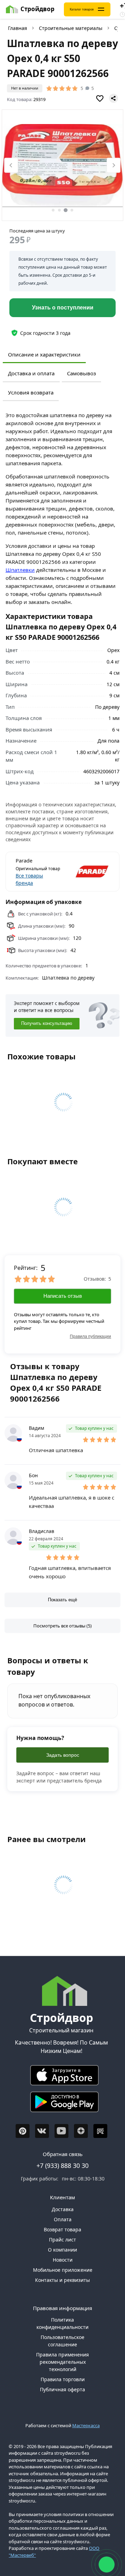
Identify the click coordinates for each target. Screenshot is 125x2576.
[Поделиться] (114, 98)
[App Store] (61, 2077)
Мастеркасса (86, 2425)
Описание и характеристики (44, 354)
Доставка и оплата (31, 373)
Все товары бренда (29, 879)
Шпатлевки (20, 570)
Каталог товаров (82, 9)
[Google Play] (61, 2104)
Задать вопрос (63, 1755)
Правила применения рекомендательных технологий (62, 2362)
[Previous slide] (11, 165)
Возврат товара (62, 2229)
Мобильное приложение (63, 2270)
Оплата (63, 2219)
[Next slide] (114, 165)
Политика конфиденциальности (62, 2323)
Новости (63, 2260)
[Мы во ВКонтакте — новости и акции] (42, 2131)
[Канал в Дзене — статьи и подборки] (81, 2131)
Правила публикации (90, 1336)
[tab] (53, 210)
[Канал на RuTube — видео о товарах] (100, 2131)
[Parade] (86, 872)
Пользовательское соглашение (62, 2341)
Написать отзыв (63, 1296)
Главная (18, 28)
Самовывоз (81, 373)
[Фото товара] (62, 166)
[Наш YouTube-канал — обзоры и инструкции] (61, 2131)
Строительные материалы (71, 28)
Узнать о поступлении (63, 308)
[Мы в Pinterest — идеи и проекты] (23, 2131)
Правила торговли (63, 2379)
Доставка (63, 2209)
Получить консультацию (47, 1024)
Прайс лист (62, 2240)
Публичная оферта (62, 2389)
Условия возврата (31, 392)
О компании (62, 2250)
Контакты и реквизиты (62, 2280)
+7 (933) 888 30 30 (62, 2165)
